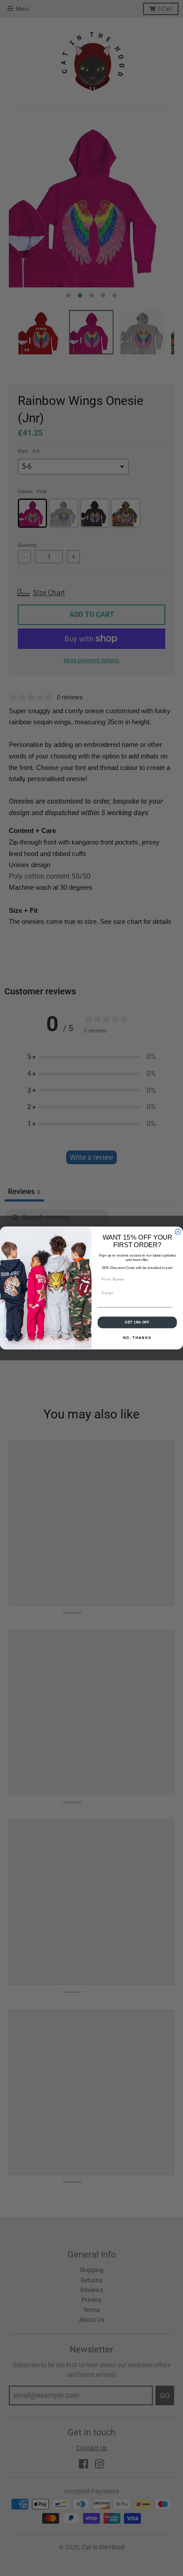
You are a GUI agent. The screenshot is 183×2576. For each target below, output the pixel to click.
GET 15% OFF (137, 1322)
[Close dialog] (178, 1232)
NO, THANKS (137, 1337)
